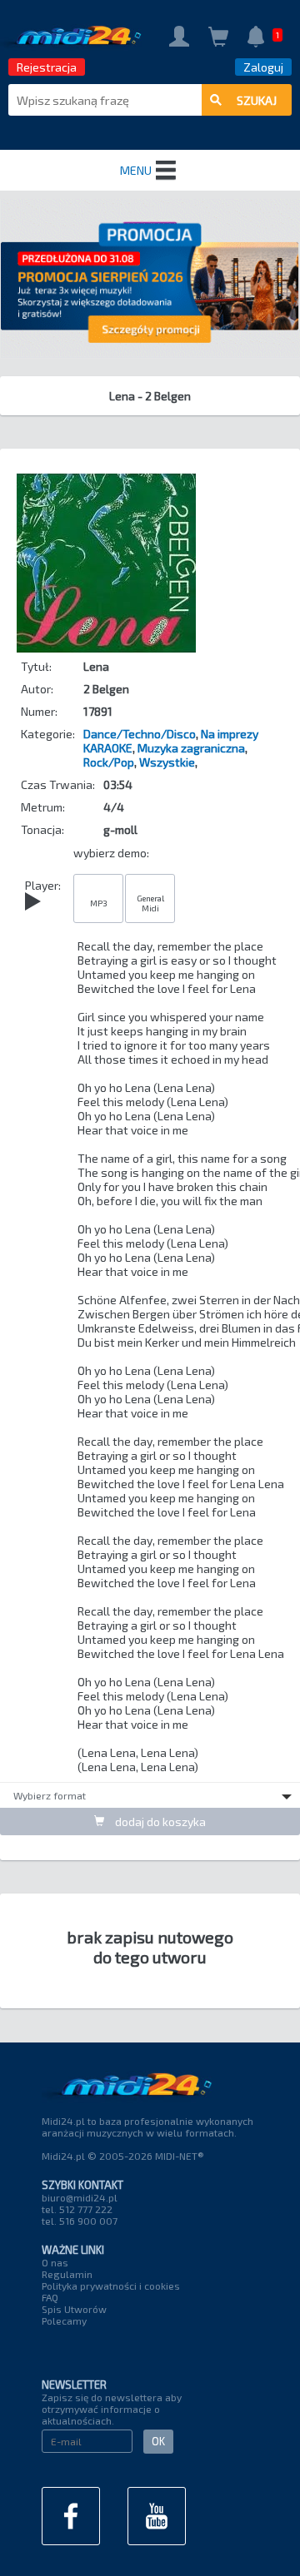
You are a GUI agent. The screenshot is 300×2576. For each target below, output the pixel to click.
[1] (256, 38)
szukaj (257, 100)
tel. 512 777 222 (77, 2209)
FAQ (50, 2297)
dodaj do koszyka (159, 1822)
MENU (136, 170)
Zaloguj (263, 67)
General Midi (150, 903)
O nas (55, 2262)
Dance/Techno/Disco (140, 734)
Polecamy (64, 2320)
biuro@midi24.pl (80, 2197)
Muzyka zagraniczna (191, 748)
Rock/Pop (109, 762)
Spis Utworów (74, 2309)
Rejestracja (47, 67)
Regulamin (67, 2274)
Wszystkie (167, 762)
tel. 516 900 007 (80, 2221)
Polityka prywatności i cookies (111, 2286)
